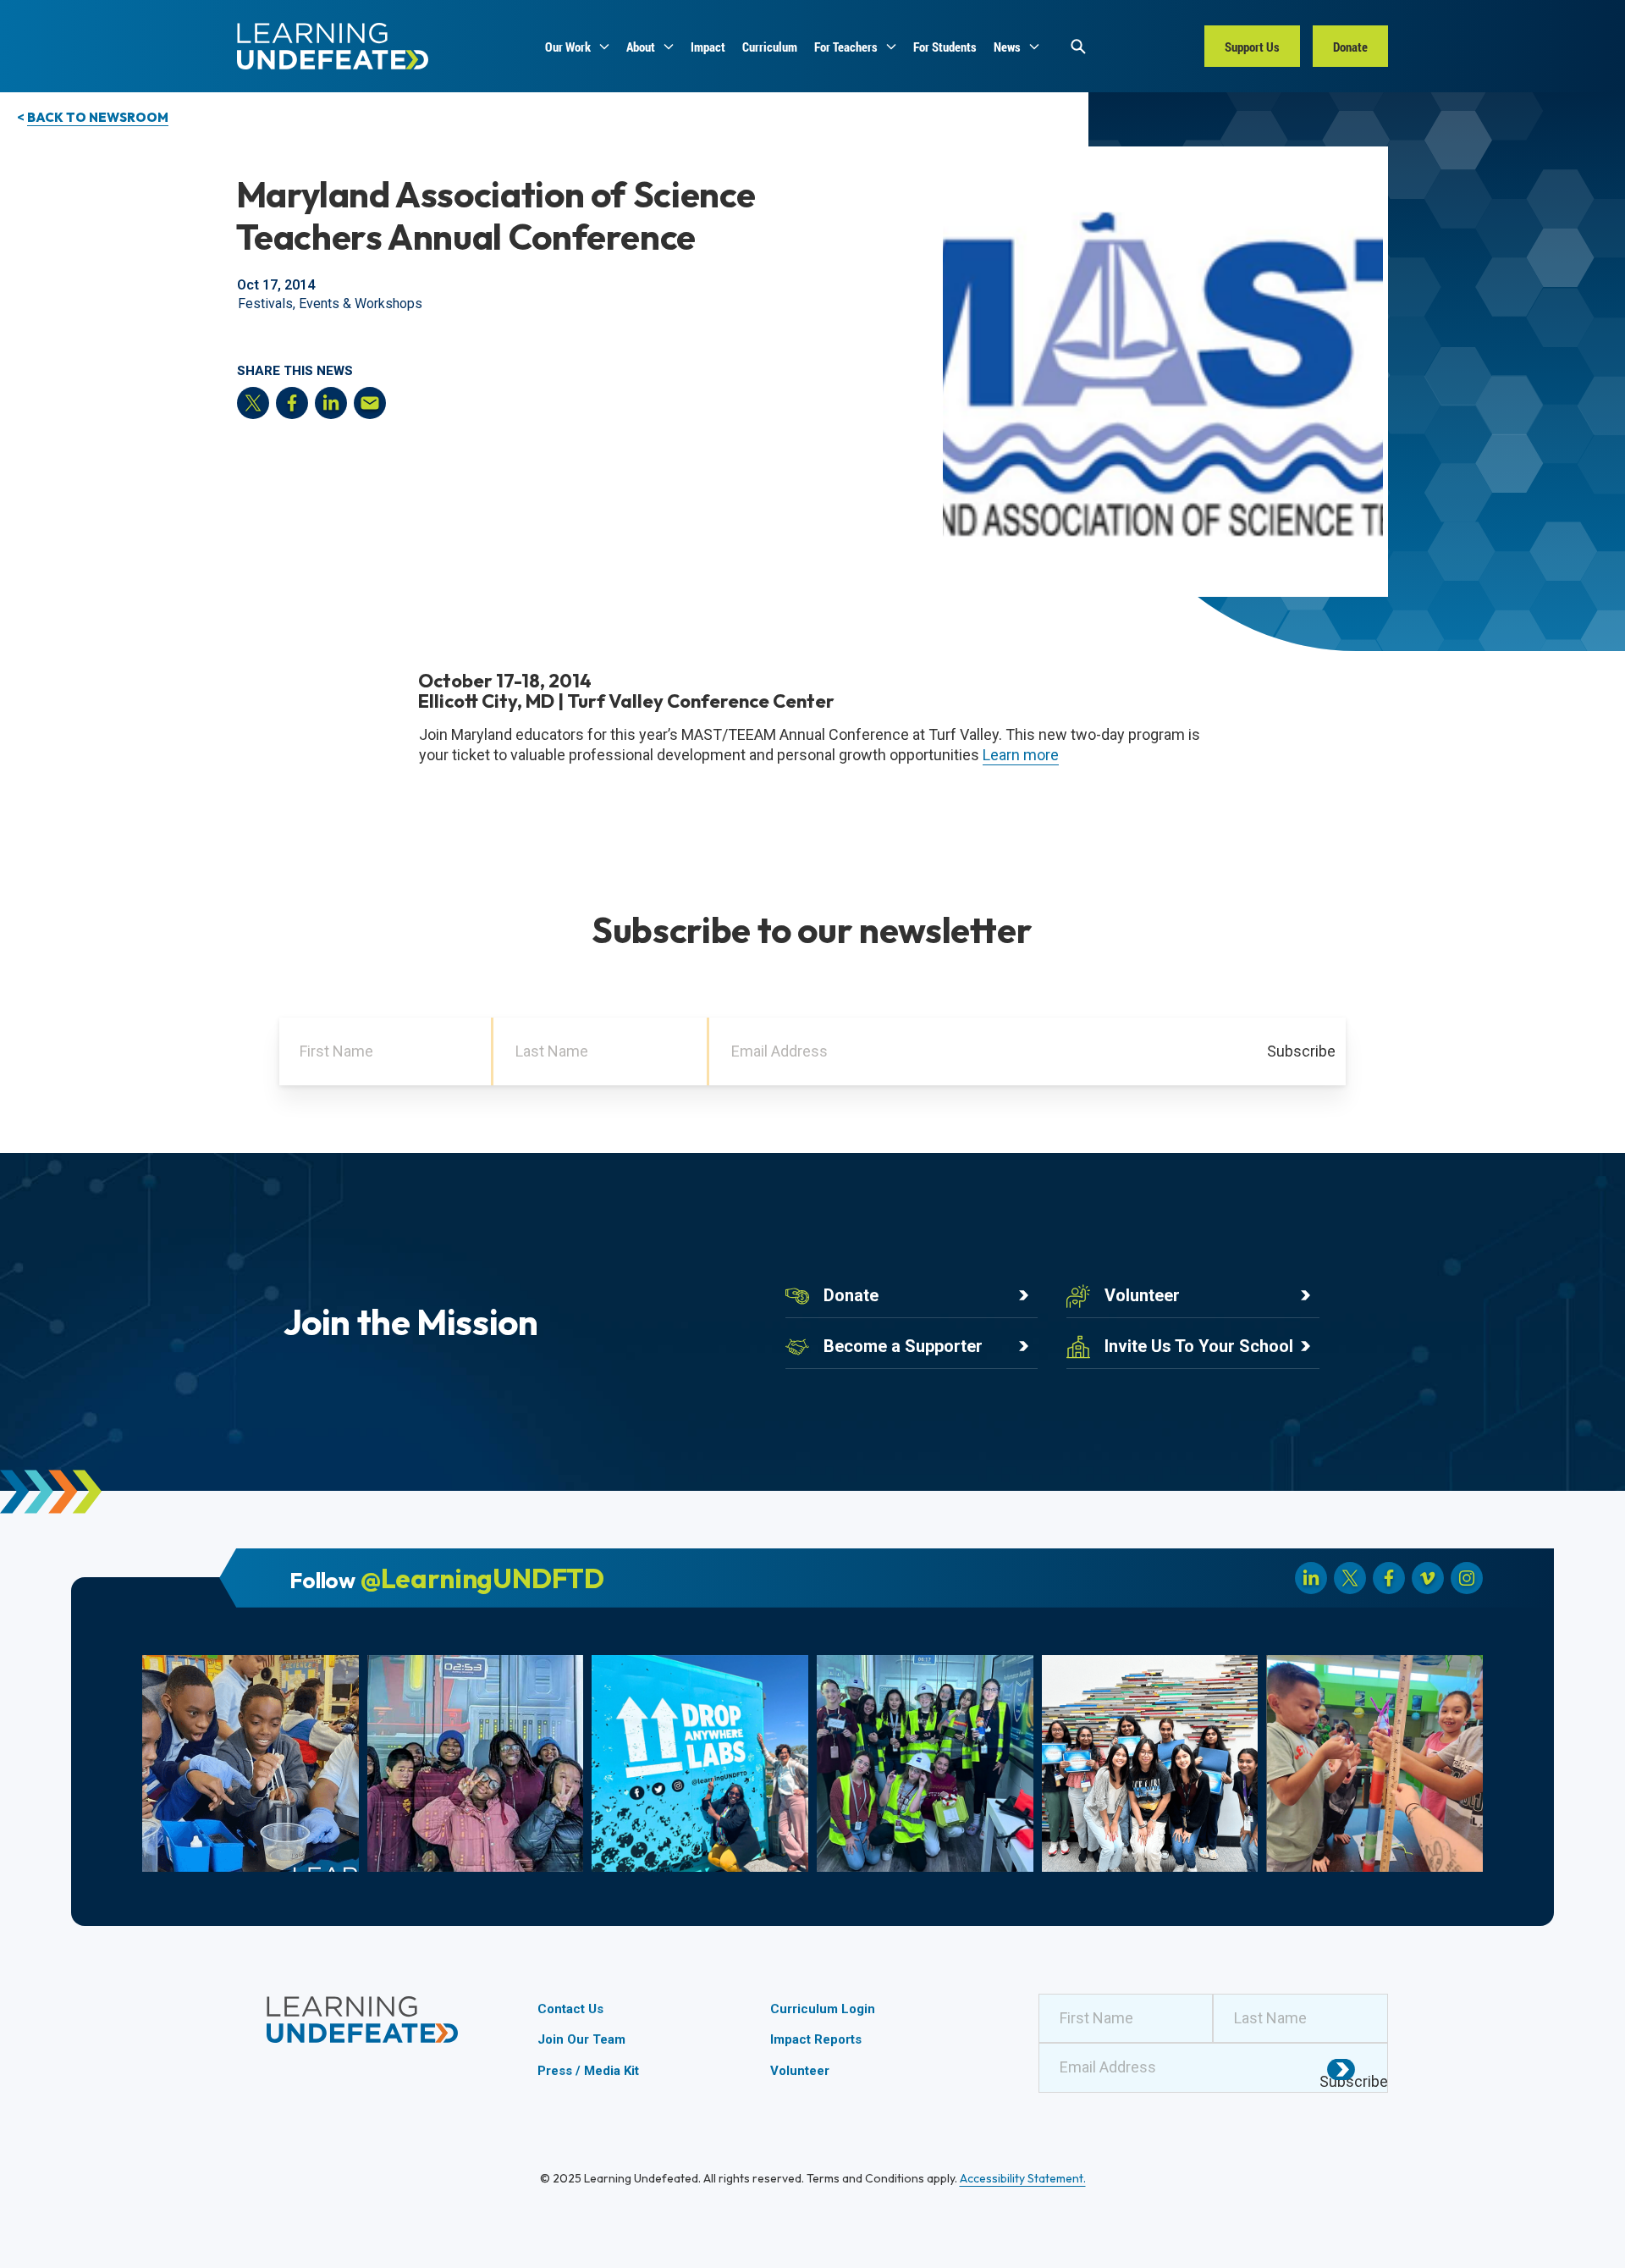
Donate (851, 1295)
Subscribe (1301, 1051)
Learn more (1021, 755)
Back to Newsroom (98, 117)
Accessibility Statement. (1023, 2178)
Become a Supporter (903, 1346)
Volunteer (1142, 1295)
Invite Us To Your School (1199, 1346)
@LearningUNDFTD (482, 1578)
